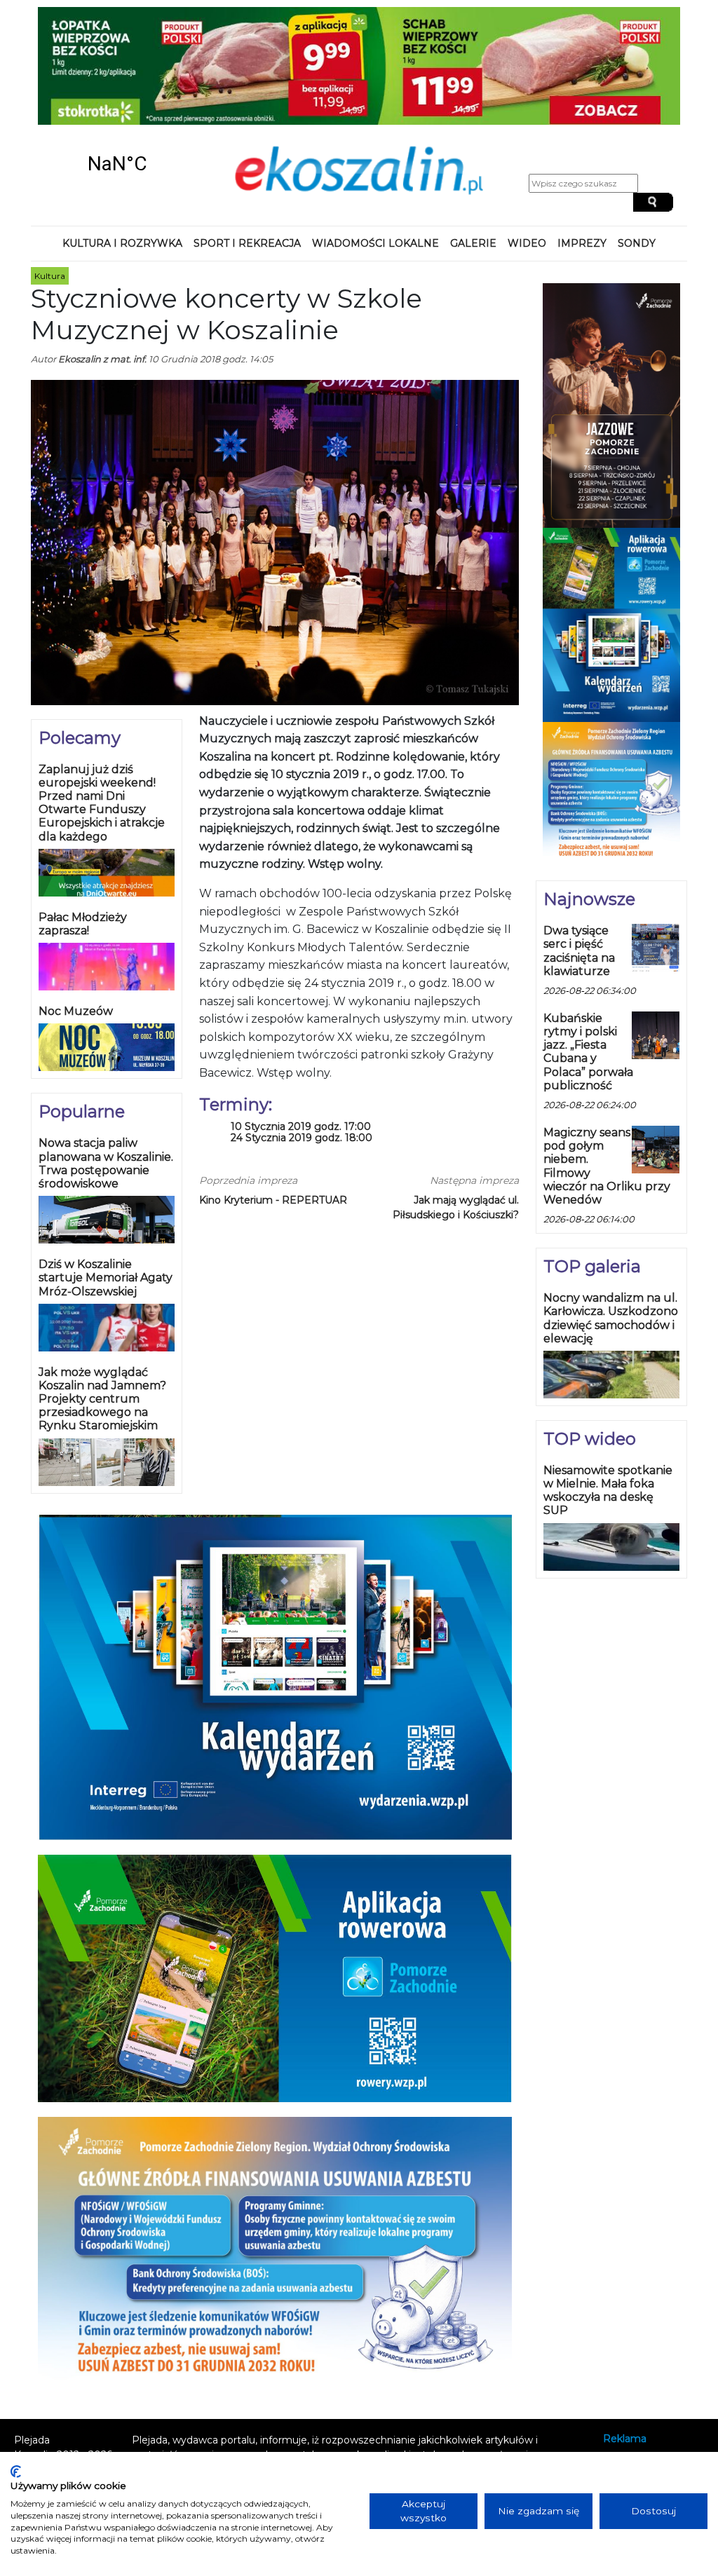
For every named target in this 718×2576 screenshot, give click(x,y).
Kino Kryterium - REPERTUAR (273, 1200)
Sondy (637, 243)
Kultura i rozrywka (122, 243)
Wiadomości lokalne (375, 243)
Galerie (473, 243)
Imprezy (582, 243)
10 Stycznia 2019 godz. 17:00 (301, 1127)
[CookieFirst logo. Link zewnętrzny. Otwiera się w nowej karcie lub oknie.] (16, 2472)
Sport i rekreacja (247, 243)
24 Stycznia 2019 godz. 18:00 (302, 1138)
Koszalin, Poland (117, 164)
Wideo (527, 243)
